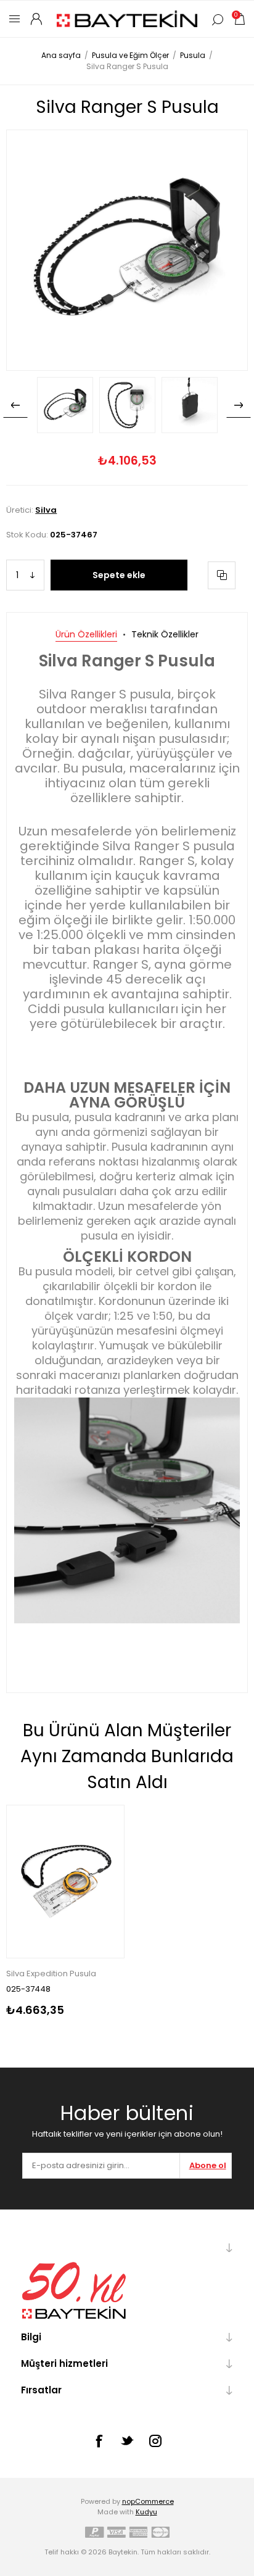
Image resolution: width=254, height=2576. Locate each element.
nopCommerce (148, 2501)
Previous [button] (15, 405)
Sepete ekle (119, 575)
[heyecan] (127, 2440)
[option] (65, 405)
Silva (46, 510)
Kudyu (146, 2512)
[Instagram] (155, 2441)
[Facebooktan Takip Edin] (99, 2441)
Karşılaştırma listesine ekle (222, 575)
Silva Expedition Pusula (51, 1973)
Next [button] (239, 405)
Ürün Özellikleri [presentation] (86, 634)
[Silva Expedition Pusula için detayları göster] (65, 1882)
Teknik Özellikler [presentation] (165, 634)
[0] (240, 19)
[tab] (86, 635)
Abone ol (208, 2165)
